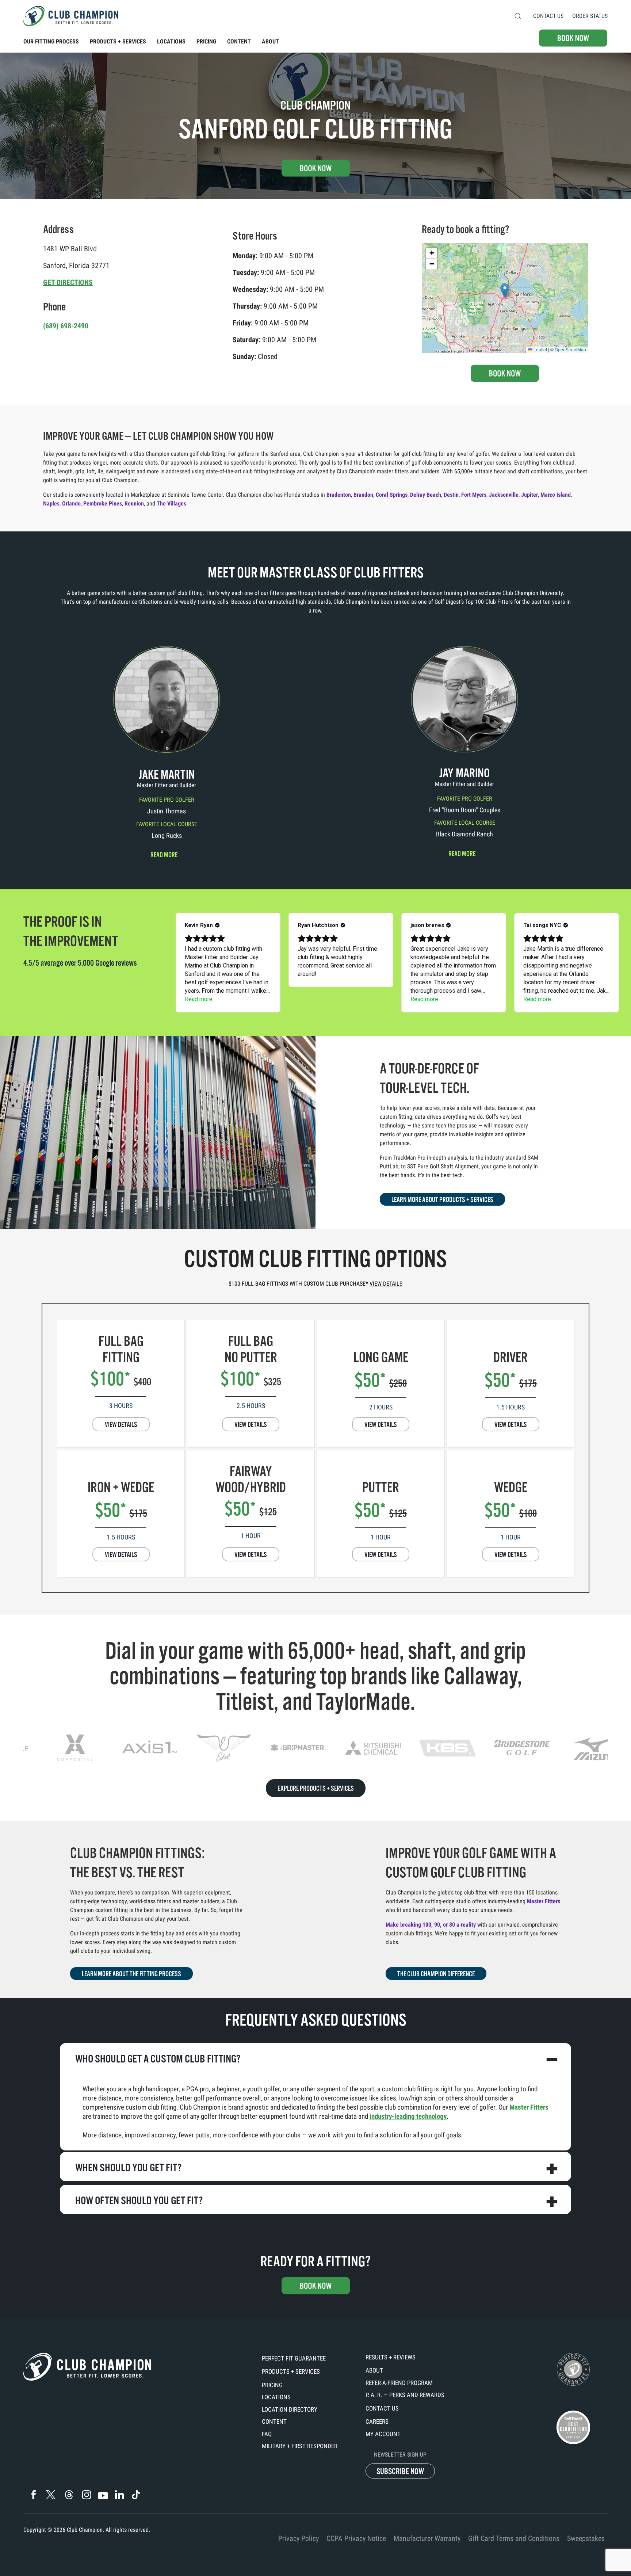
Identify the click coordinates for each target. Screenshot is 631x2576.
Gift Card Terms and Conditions (514, 2538)
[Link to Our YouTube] (103, 2496)
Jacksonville (504, 495)
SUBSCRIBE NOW (400, 2471)
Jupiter (529, 495)
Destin (451, 495)
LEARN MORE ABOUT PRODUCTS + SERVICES (442, 1200)
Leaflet (540, 349)
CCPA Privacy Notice (356, 2538)
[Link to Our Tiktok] (136, 2495)
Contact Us (548, 16)
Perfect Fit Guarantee (294, 2358)
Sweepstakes (586, 2538)
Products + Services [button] (118, 41)
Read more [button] (164, 855)
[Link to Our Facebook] (33, 2495)
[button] (518, 16)
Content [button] (239, 41)
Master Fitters (544, 1901)
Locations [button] (171, 41)
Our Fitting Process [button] (51, 41)
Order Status (590, 16)
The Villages (171, 503)
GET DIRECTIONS (68, 282)
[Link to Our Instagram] (86, 2495)
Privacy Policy (299, 2538)
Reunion (134, 503)
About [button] (270, 41)
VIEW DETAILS (121, 1425)
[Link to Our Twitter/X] (51, 2495)
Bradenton (339, 495)
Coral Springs (392, 495)
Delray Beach (426, 495)
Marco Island (556, 495)
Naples (51, 503)
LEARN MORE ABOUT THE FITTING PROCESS (131, 1974)
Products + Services (291, 2371)
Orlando (71, 503)
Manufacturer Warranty (427, 2538)
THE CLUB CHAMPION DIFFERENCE (436, 1974)
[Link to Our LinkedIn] (119, 2495)
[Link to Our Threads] (69, 2495)
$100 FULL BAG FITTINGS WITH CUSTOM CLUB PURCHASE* (315, 1284)
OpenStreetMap (570, 349)
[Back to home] (71, 16)
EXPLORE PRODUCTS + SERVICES (316, 1789)
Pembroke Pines (103, 503)
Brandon (363, 495)
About (374, 2370)
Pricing (272, 2385)
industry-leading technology (408, 2116)
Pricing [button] (206, 41)
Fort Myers (474, 495)
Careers (377, 2422)
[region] (315, 1748)
